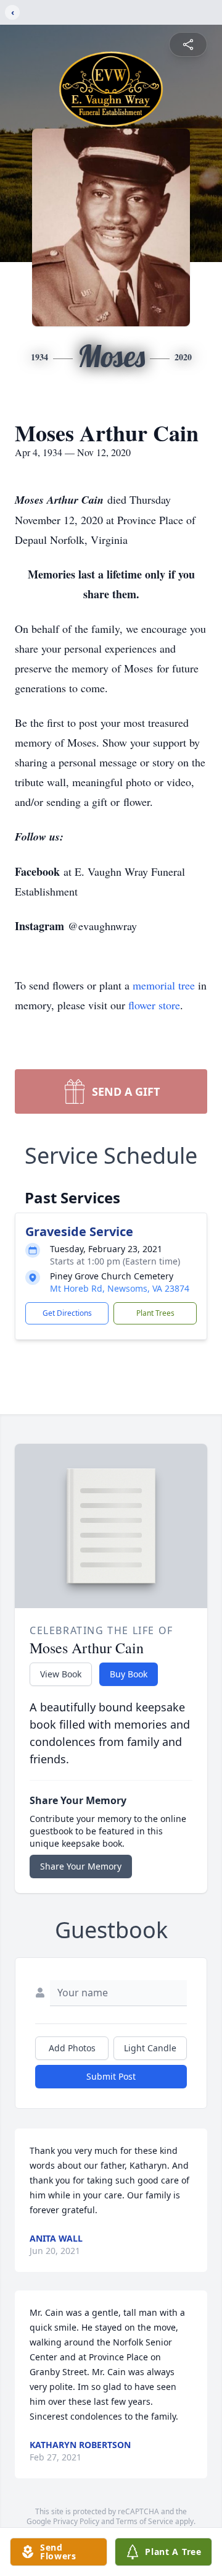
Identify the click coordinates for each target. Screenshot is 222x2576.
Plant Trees (155, 1313)
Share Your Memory (81, 1866)
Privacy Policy (76, 2521)
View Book (61, 1674)
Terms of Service (145, 2521)
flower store (154, 1005)
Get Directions (67, 1313)
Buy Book (129, 1674)
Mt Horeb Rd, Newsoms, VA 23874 (120, 1288)
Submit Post (111, 2076)
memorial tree (164, 985)
